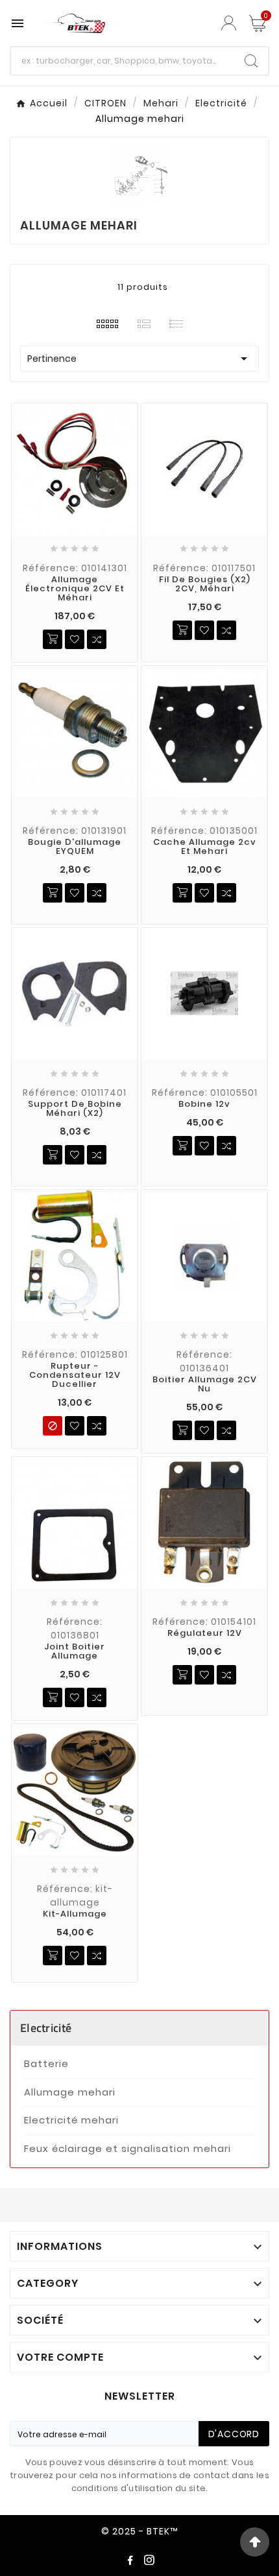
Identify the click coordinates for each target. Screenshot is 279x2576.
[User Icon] (230, 23)
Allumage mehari (70, 2092)
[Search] (251, 61)
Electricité (46, 2028)
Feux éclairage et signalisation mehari (127, 2148)
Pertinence (139, 359)
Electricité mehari (71, 2120)
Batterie (46, 2063)
